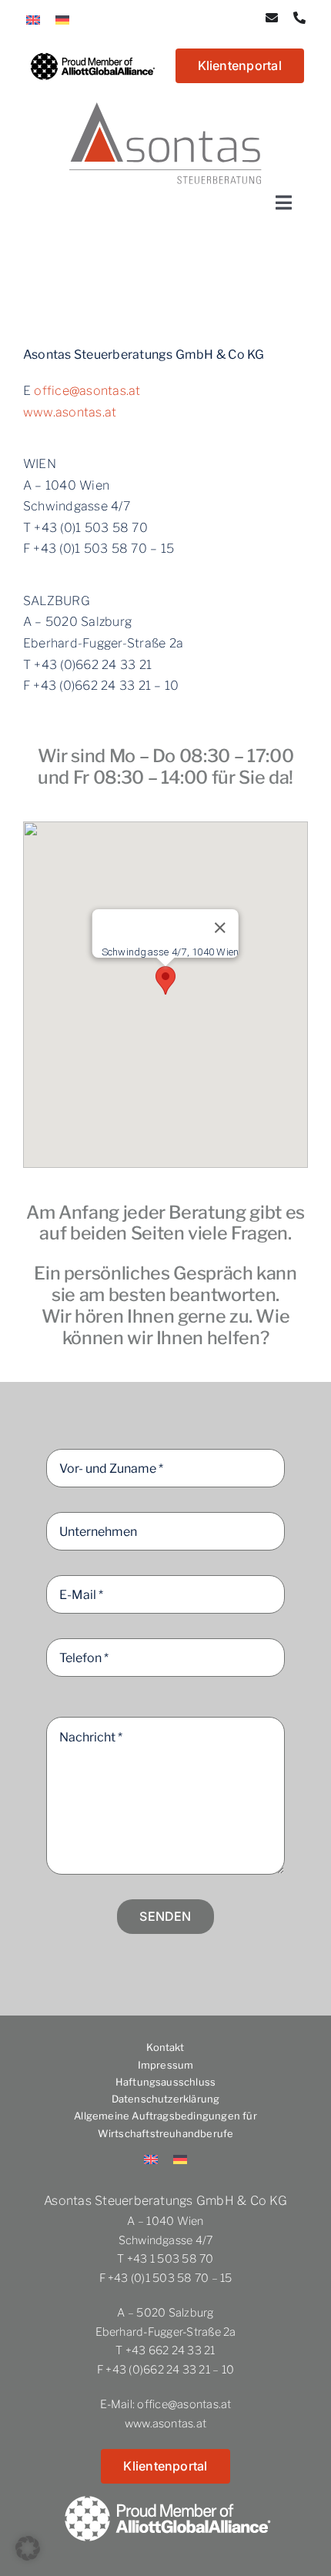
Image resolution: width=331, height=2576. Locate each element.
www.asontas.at (70, 412)
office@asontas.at (87, 391)
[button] (165, 980)
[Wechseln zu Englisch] (33, 19)
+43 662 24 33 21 (171, 2350)
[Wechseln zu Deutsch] (62, 19)
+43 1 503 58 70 (171, 2259)
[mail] (272, 18)
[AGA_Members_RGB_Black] (92, 51)
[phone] (299, 18)
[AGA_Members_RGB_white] (166, 2489)
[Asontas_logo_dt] (165, 108)
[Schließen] (220, 928)
